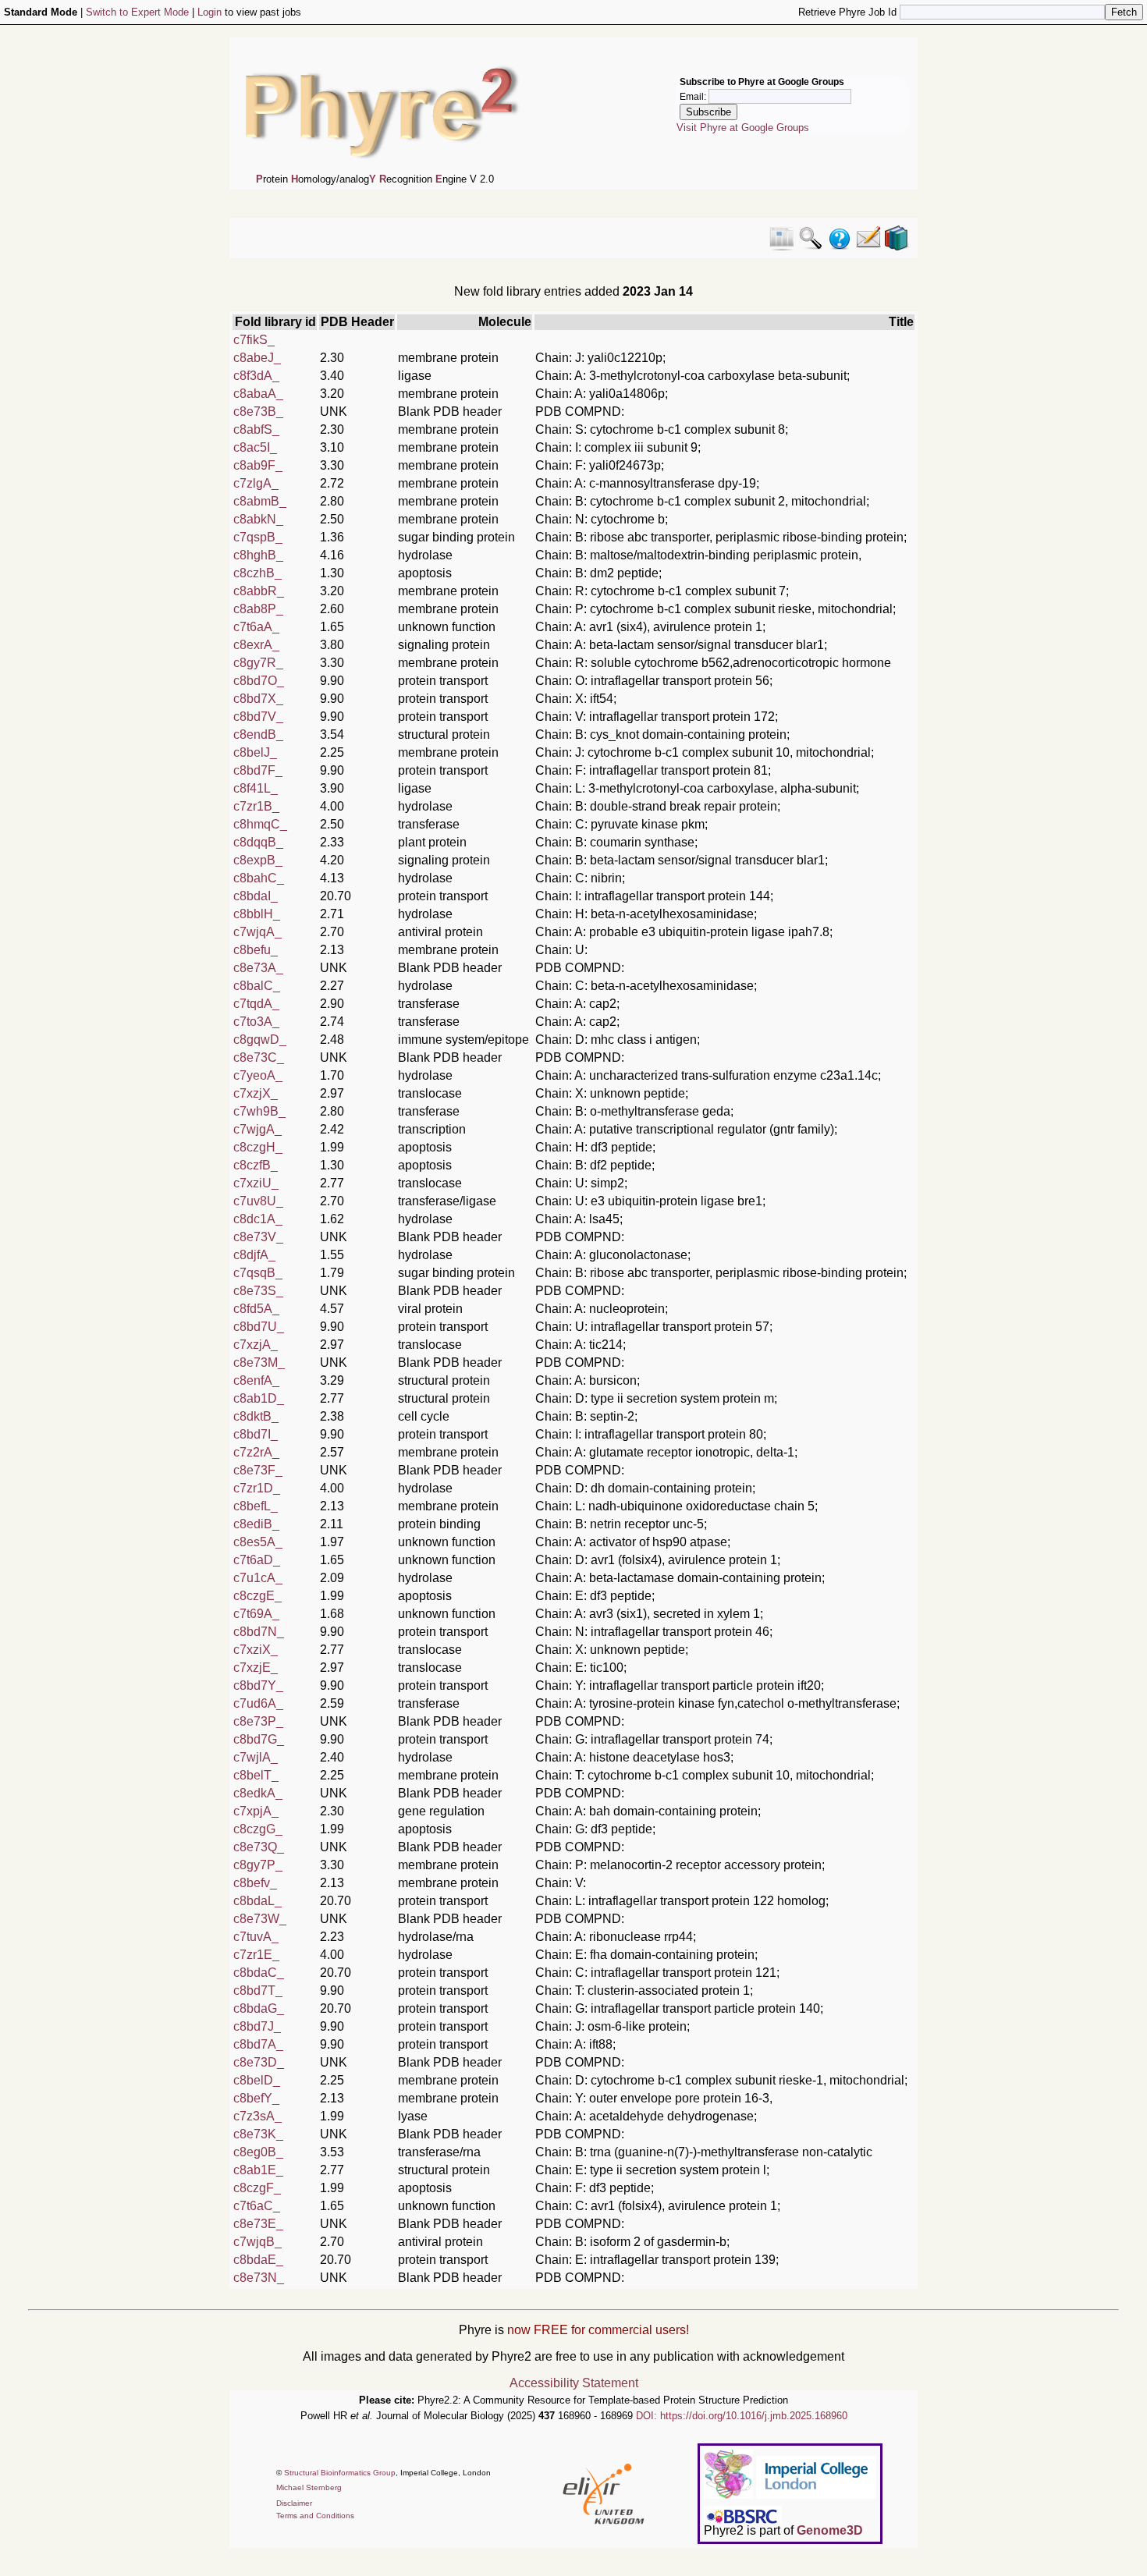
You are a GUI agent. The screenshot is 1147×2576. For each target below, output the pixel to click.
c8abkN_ (258, 519)
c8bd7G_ (259, 1739)
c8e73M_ (259, 1363)
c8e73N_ (259, 2278)
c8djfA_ (254, 1255)
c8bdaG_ (259, 2008)
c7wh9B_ (259, 1111)
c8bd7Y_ (258, 1685)
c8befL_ (256, 1506)
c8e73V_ (258, 1237)
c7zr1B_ (256, 806)
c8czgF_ (257, 2188)
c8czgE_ (257, 1596)
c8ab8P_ (258, 609)
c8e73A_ (258, 968)
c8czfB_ (256, 1165)
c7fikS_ (254, 340)
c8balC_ (257, 986)
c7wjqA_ (257, 932)
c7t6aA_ (256, 627)
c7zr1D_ (257, 1488)
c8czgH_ (258, 1147)
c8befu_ (256, 950)
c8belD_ (257, 2080)
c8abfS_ (256, 429)
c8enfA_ (256, 1380)
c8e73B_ (258, 412)
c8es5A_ (258, 1542)
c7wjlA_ (256, 1757)
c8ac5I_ (255, 447)
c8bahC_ (259, 878)
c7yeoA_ (258, 1075)
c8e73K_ (258, 2134)
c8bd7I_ (256, 1434)
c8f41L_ (256, 788)
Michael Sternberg (309, 2487)
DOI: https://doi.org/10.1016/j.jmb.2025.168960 (742, 2416)
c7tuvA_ (256, 1937)
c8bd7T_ (258, 1991)
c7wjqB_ (257, 2242)
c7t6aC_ (257, 2206)
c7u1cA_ (258, 1578)
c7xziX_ (256, 1650)
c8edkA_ (258, 1793)
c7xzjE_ (256, 1668)
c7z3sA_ (257, 2116)
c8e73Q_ (259, 1847)
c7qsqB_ (258, 1273)
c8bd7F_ (258, 770)
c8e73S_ (258, 1291)
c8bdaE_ (258, 2260)
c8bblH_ (257, 914)
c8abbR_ (259, 591)
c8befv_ (255, 1883)
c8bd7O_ (259, 681)
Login (210, 12)
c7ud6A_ (258, 1703)
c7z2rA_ (256, 1452)
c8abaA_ (258, 394)
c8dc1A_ (258, 1219)
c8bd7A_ (258, 2044)
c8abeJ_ (257, 358)
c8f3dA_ (256, 376)
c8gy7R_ (258, 663)
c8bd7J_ (257, 2026)
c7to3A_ (256, 1022)
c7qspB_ (258, 537)
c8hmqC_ (260, 824)
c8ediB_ (256, 1524)
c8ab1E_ (258, 2170)
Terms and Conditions (315, 2516)
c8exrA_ (256, 645)
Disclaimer (294, 2503)
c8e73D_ (259, 2062)
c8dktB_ (256, 1416)
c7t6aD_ (257, 1560)
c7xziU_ (256, 1183)
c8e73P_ (258, 1721)
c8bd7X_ (258, 699)
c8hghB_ (258, 555)
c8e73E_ (258, 2224)
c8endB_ (258, 734)
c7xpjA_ (256, 1811)
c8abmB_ (260, 501)
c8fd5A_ (256, 1309)
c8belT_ (256, 1775)
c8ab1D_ (259, 1398)
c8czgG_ (258, 1829)
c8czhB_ (257, 573)
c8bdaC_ (259, 1973)
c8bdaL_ (257, 1901)
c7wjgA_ (257, 1129)
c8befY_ (256, 2098)
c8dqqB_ (258, 842)
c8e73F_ (258, 1470)
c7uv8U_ (258, 1201)
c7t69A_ (256, 1614)
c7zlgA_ (256, 483)
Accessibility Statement (574, 2383)
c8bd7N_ (259, 1632)
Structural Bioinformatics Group (340, 2473)
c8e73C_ (259, 1057)
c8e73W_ (260, 1919)
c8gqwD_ (260, 1040)
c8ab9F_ (258, 465)
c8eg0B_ (258, 2152)
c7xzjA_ (256, 1345)
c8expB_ (258, 860)
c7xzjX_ (256, 1093)
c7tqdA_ (256, 1004)
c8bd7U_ (259, 1327)
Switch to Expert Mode (137, 12)
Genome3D (830, 2530)
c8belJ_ (255, 752)
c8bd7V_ (258, 717)
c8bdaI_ (256, 896)
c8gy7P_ (258, 1865)
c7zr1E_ (256, 1955)
